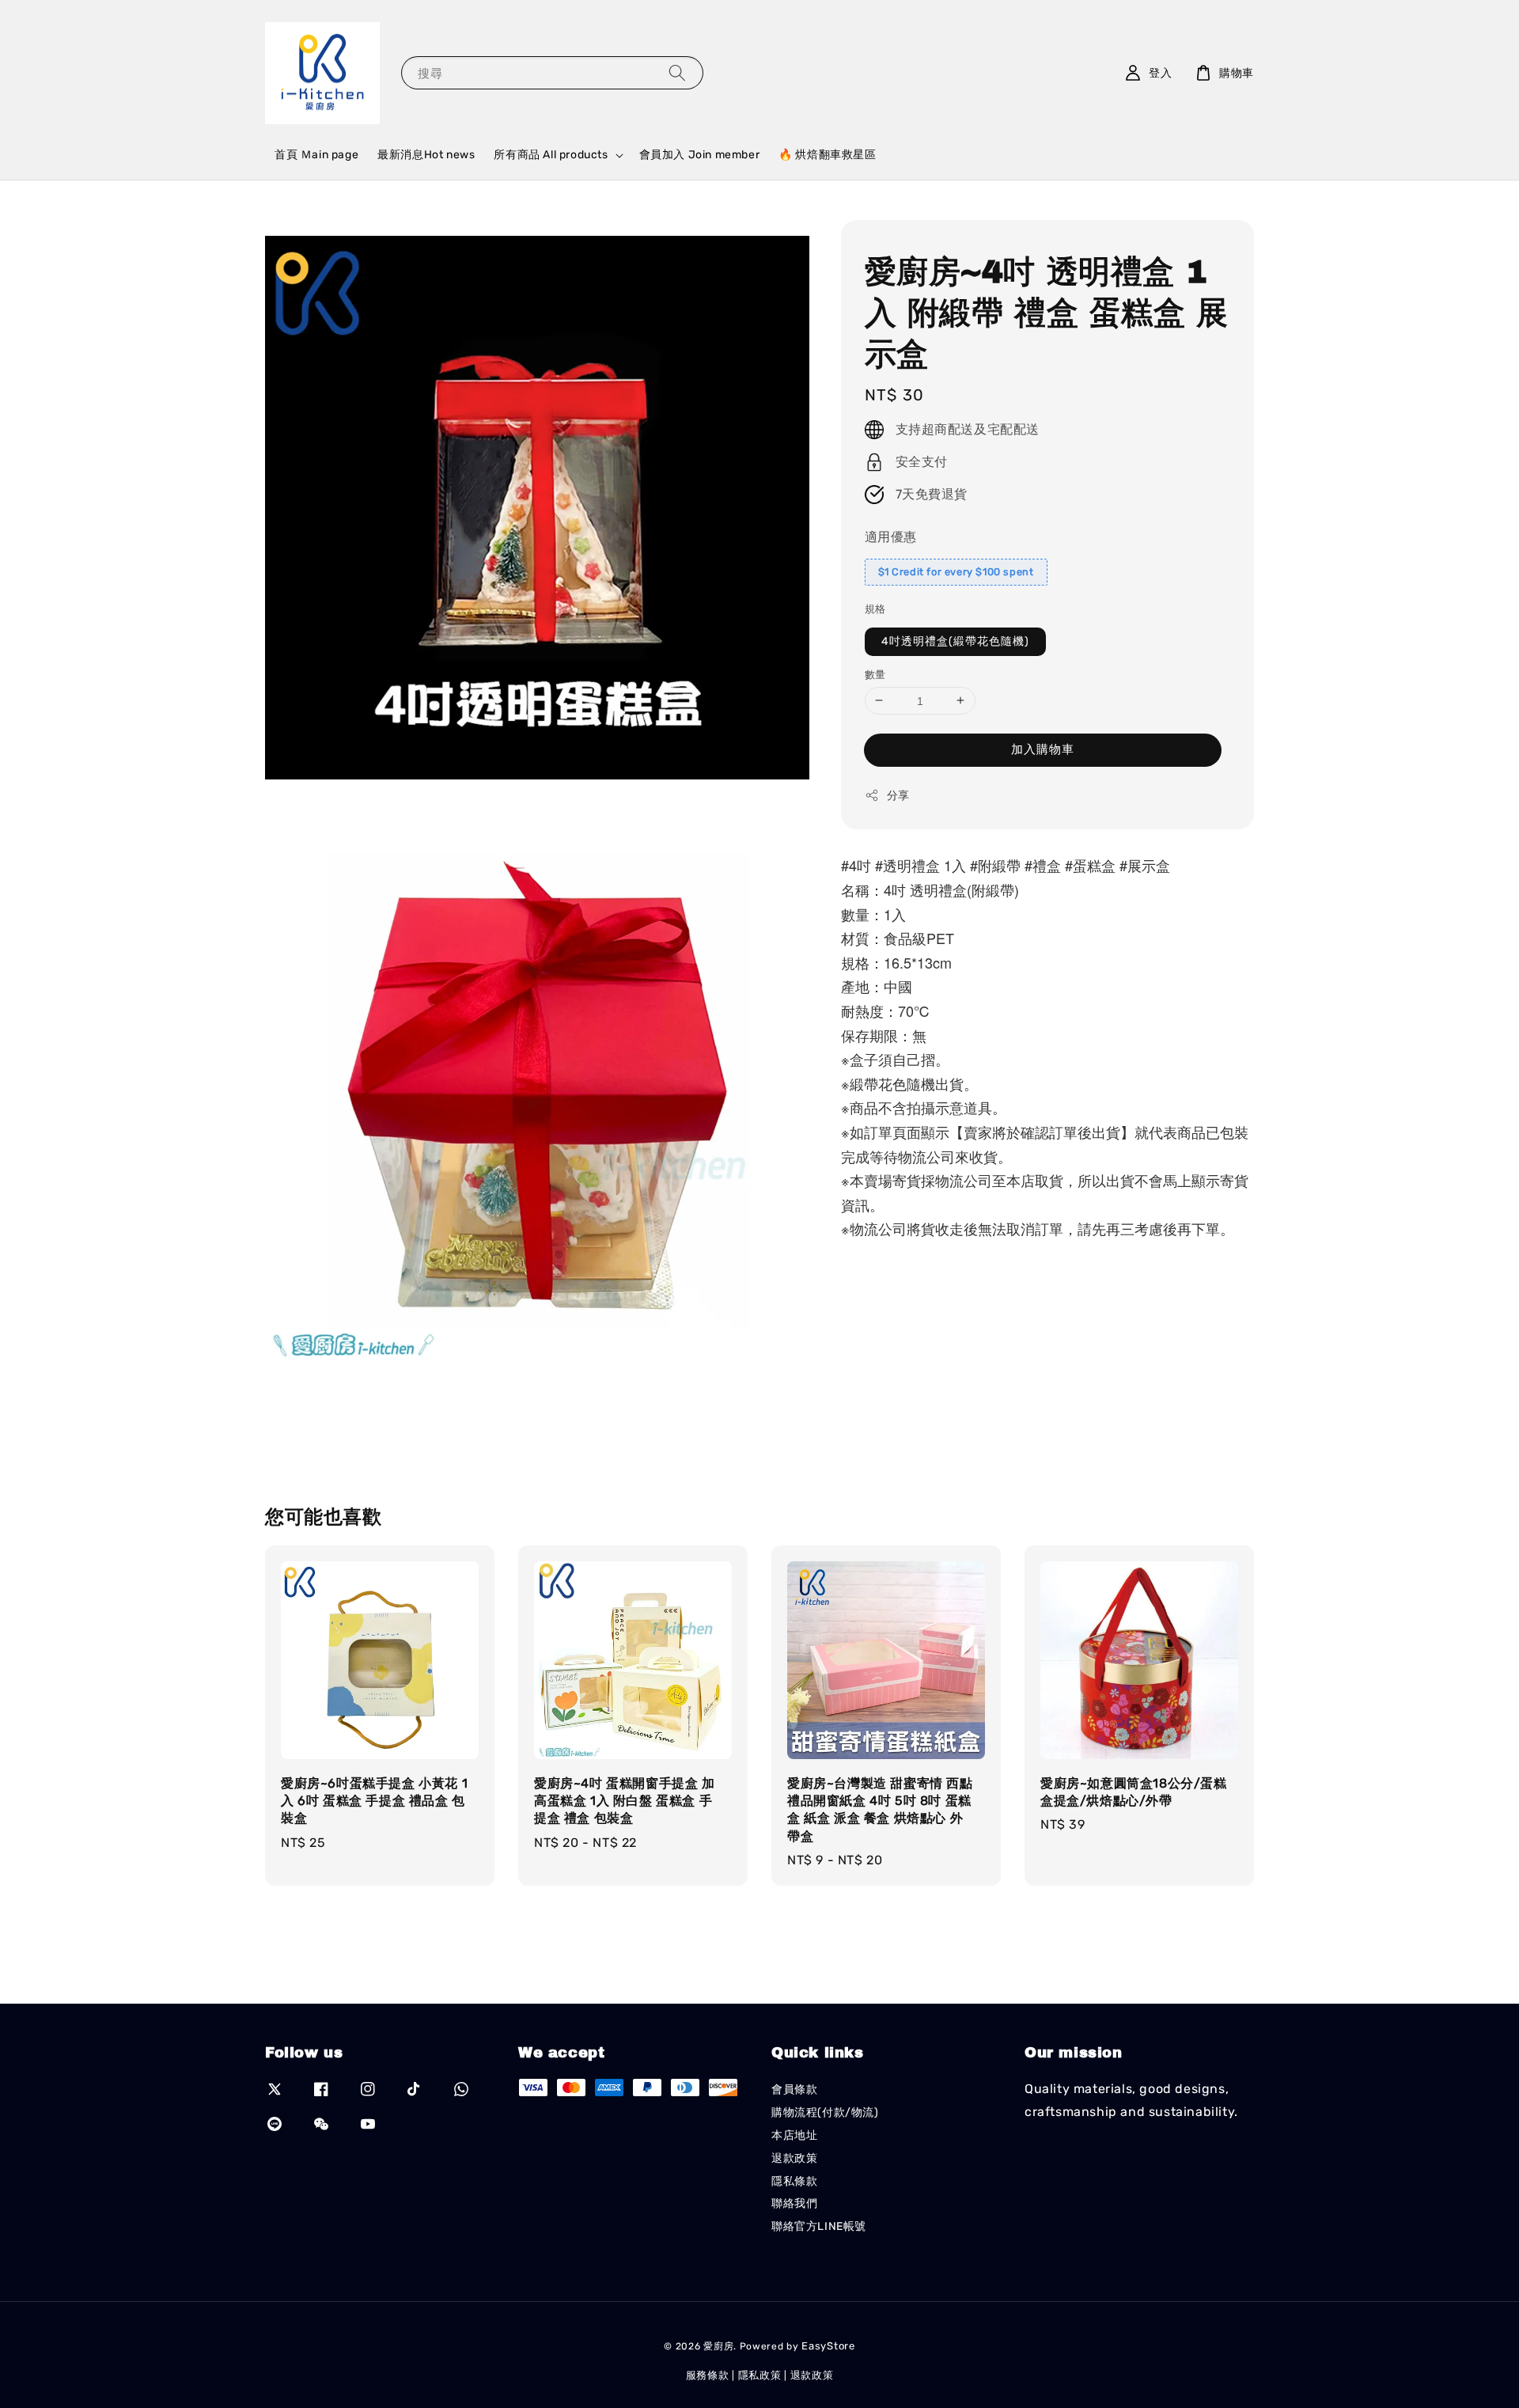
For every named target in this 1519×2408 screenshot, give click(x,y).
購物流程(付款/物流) (825, 2112)
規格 (875, 609)
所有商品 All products (551, 155)
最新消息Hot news (426, 155)
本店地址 (794, 2135)
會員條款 (794, 2089)
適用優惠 (891, 536)
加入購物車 (1043, 749)
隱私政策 (760, 2375)
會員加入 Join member (700, 155)
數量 (875, 674)
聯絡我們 (794, 2203)
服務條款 (708, 2375)
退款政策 (794, 2158)
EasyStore (828, 2346)
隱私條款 (794, 2181)
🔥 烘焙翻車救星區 (827, 155)
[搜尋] (677, 72)
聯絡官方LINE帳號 (819, 2226)
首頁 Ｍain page (316, 155)
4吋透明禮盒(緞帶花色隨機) (955, 641)
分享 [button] (898, 796)
